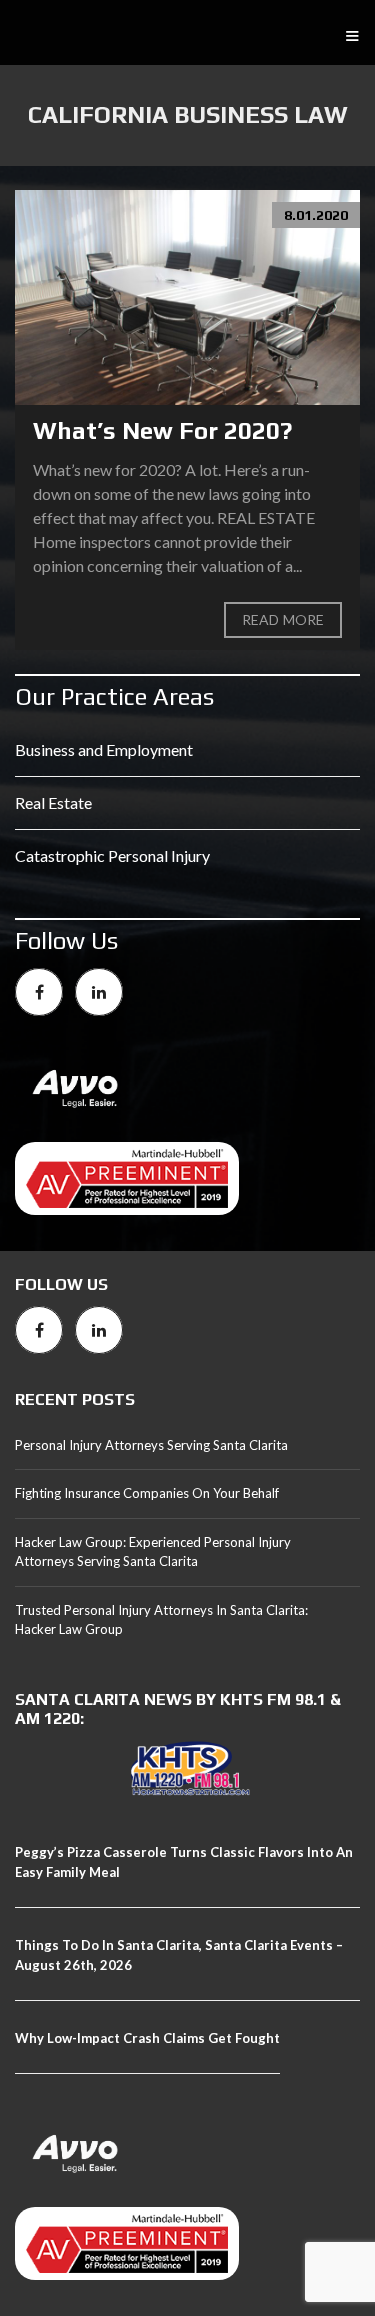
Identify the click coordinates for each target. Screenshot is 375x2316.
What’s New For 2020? (162, 430)
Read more (283, 619)
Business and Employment (104, 749)
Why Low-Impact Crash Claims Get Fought (147, 2038)
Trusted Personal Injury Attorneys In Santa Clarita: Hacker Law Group (161, 1620)
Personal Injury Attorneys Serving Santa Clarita (151, 1445)
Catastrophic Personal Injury (112, 855)
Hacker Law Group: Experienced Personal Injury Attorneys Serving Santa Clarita (153, 1552)
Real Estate (53, 802)
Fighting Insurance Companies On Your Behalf (147, 1493)
